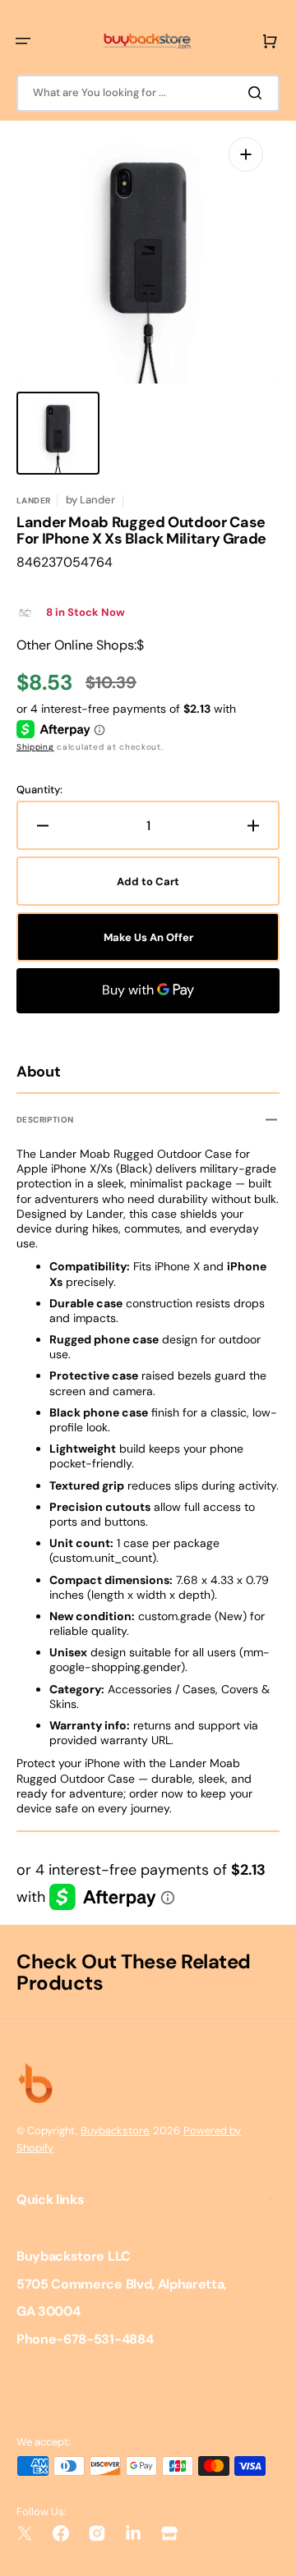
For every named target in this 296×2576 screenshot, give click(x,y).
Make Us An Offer (148, 937)
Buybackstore (115, 2131)
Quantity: (39, 790)
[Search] (258, 93)
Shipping (35, 747)
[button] (23, 41)
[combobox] (148, 93)
